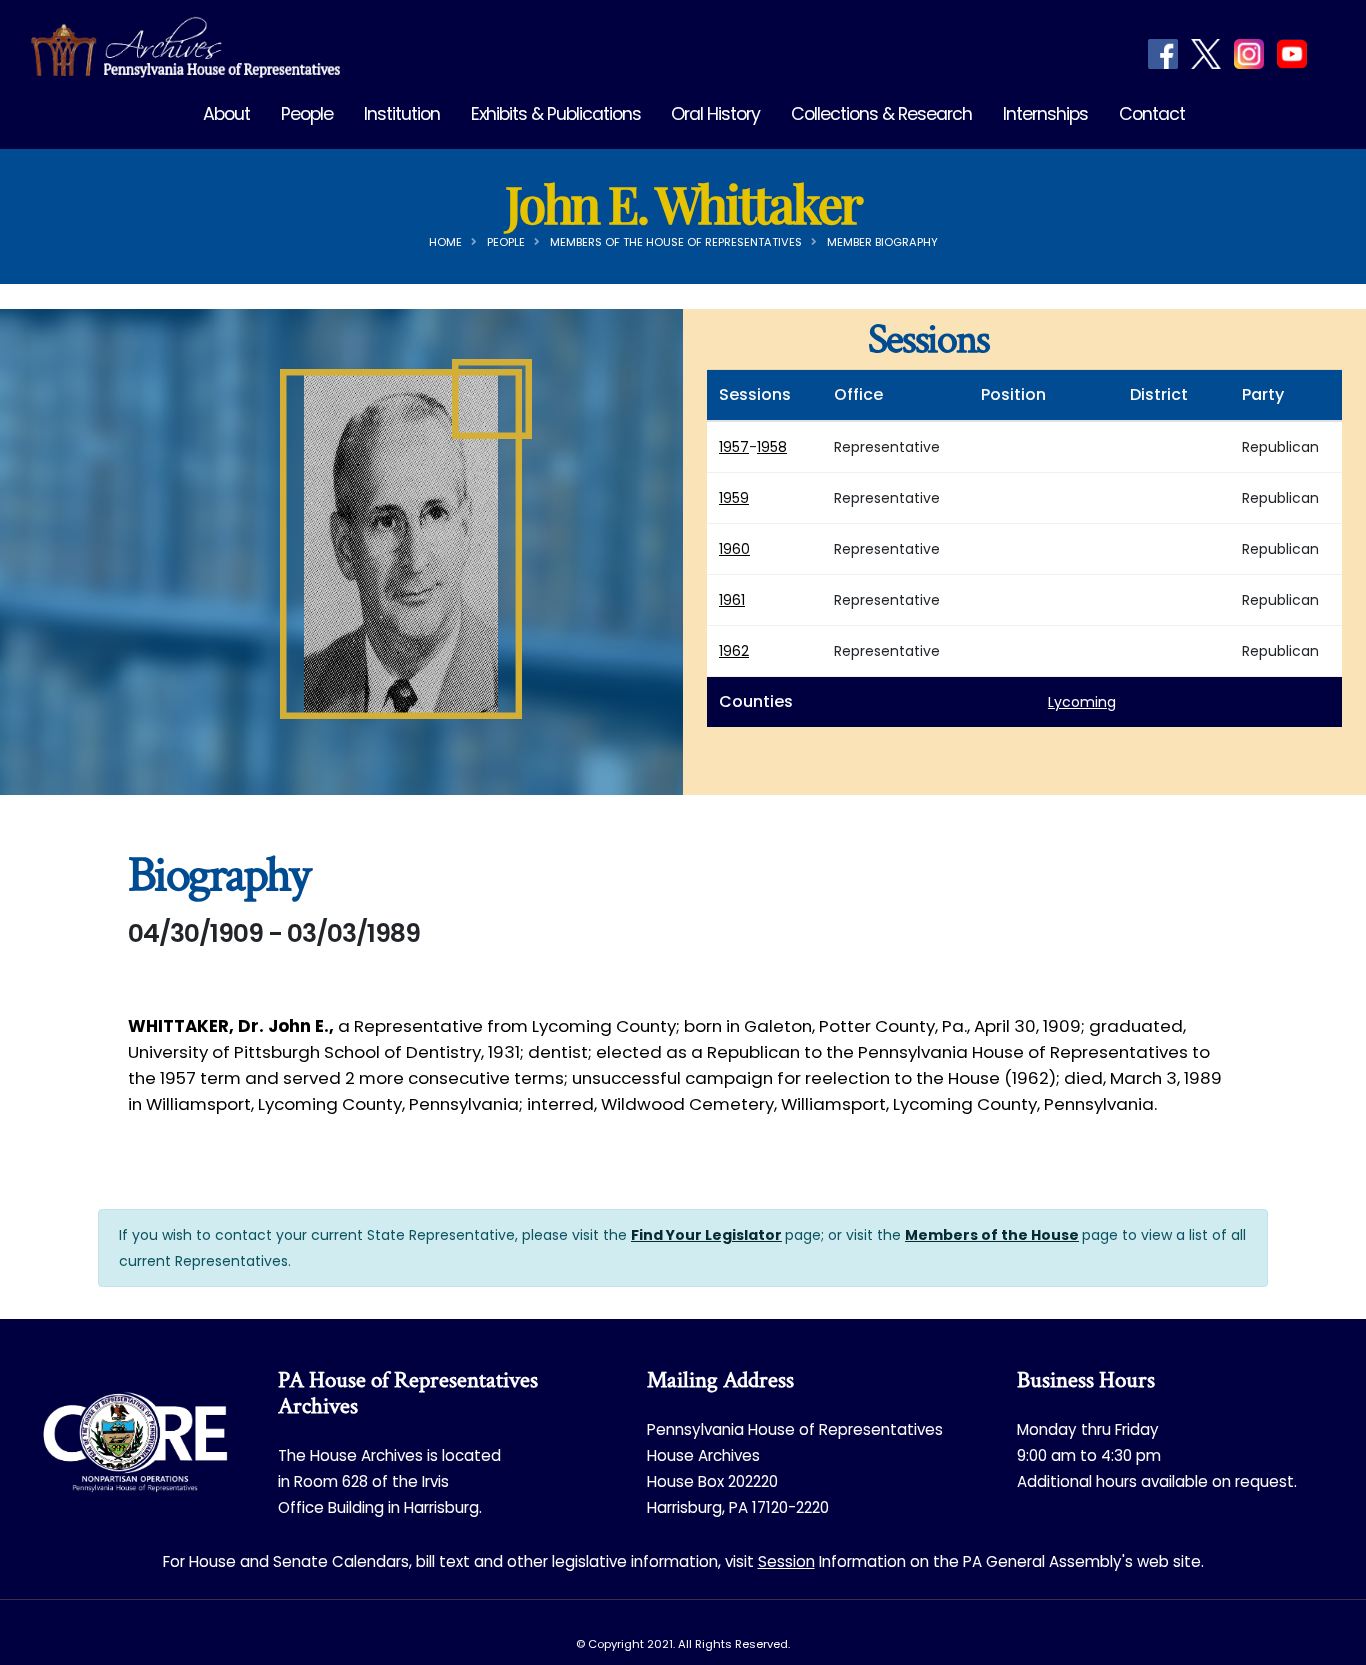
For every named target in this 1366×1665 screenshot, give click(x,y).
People (307, 114)
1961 (732, 600)
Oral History (715, 114)
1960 (734, 549)
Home (445, 242)
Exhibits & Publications (556, 114)
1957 (734, 447)
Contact (1152, 114)
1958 (772, 447)
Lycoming (1082, 702)
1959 (734, 498)
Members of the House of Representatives (676, 242)
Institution (402, 114)
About (226, 114)
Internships (1045, 114)
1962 (734, 651)
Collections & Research (881, 114)
